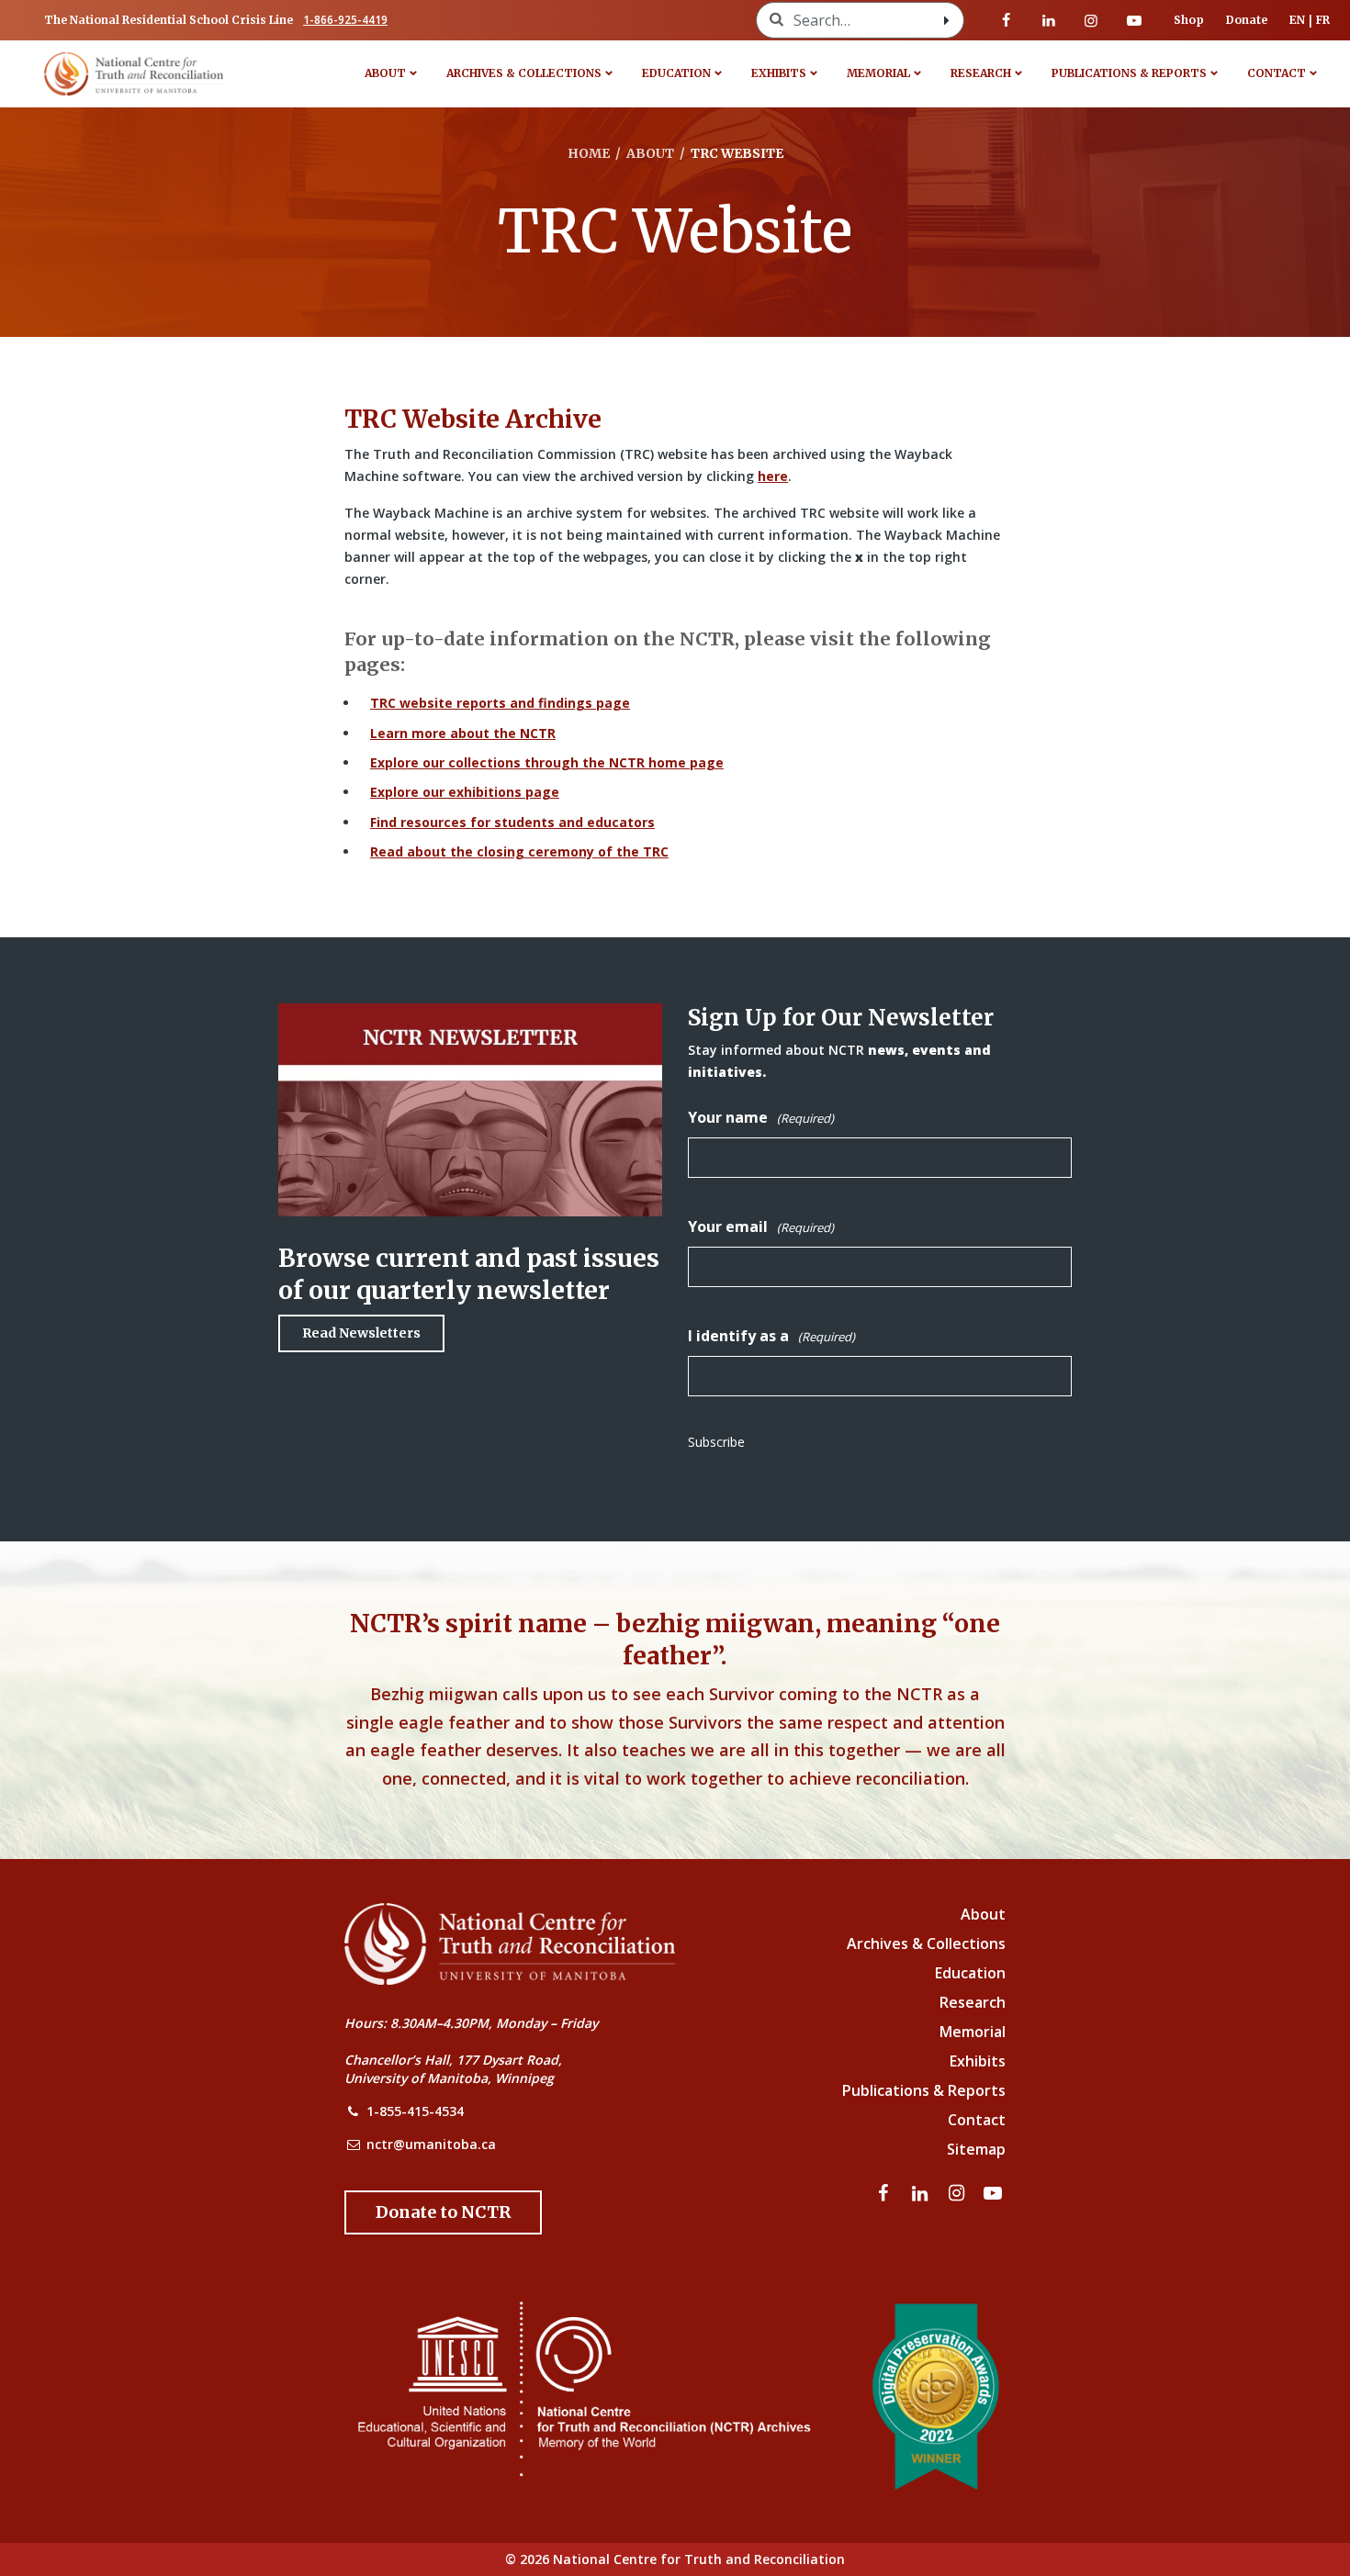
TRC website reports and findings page (500, 703)
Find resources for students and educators (512, 822)
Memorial (878, 73)
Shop (1189, 20)
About (385, 73)
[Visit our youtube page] (1134, 20)
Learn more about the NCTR (463, 733)
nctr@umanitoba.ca (431, 2144)
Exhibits (779, 73)
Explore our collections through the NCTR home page (547, 762)
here (773, 476)
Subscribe (716, 1442)
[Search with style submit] (947, 20)
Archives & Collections (524, 73)
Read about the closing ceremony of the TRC (519, 851)
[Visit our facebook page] (1007, 20)
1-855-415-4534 (415, 2111)
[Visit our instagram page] (1091, 20)
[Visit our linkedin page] (1049, 20)
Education (676, 73)
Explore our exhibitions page (465, 792)
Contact (1277, 73)
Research (981, 73)
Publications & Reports (1129, 73)
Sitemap (976, 2149)
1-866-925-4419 (345, 20)
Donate (1247, 20)
